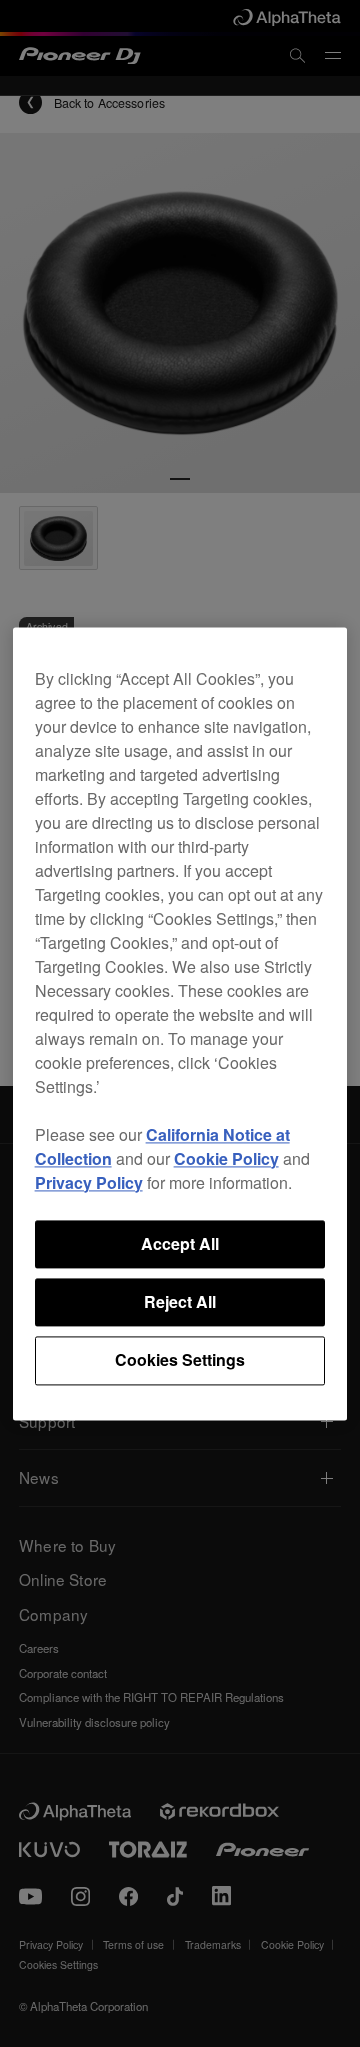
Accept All (180, 1243)
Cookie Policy (226, 1158)
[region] (180, 1023)
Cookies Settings (180, 1360)
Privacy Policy (89, 1182)
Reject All (180, 1301)
